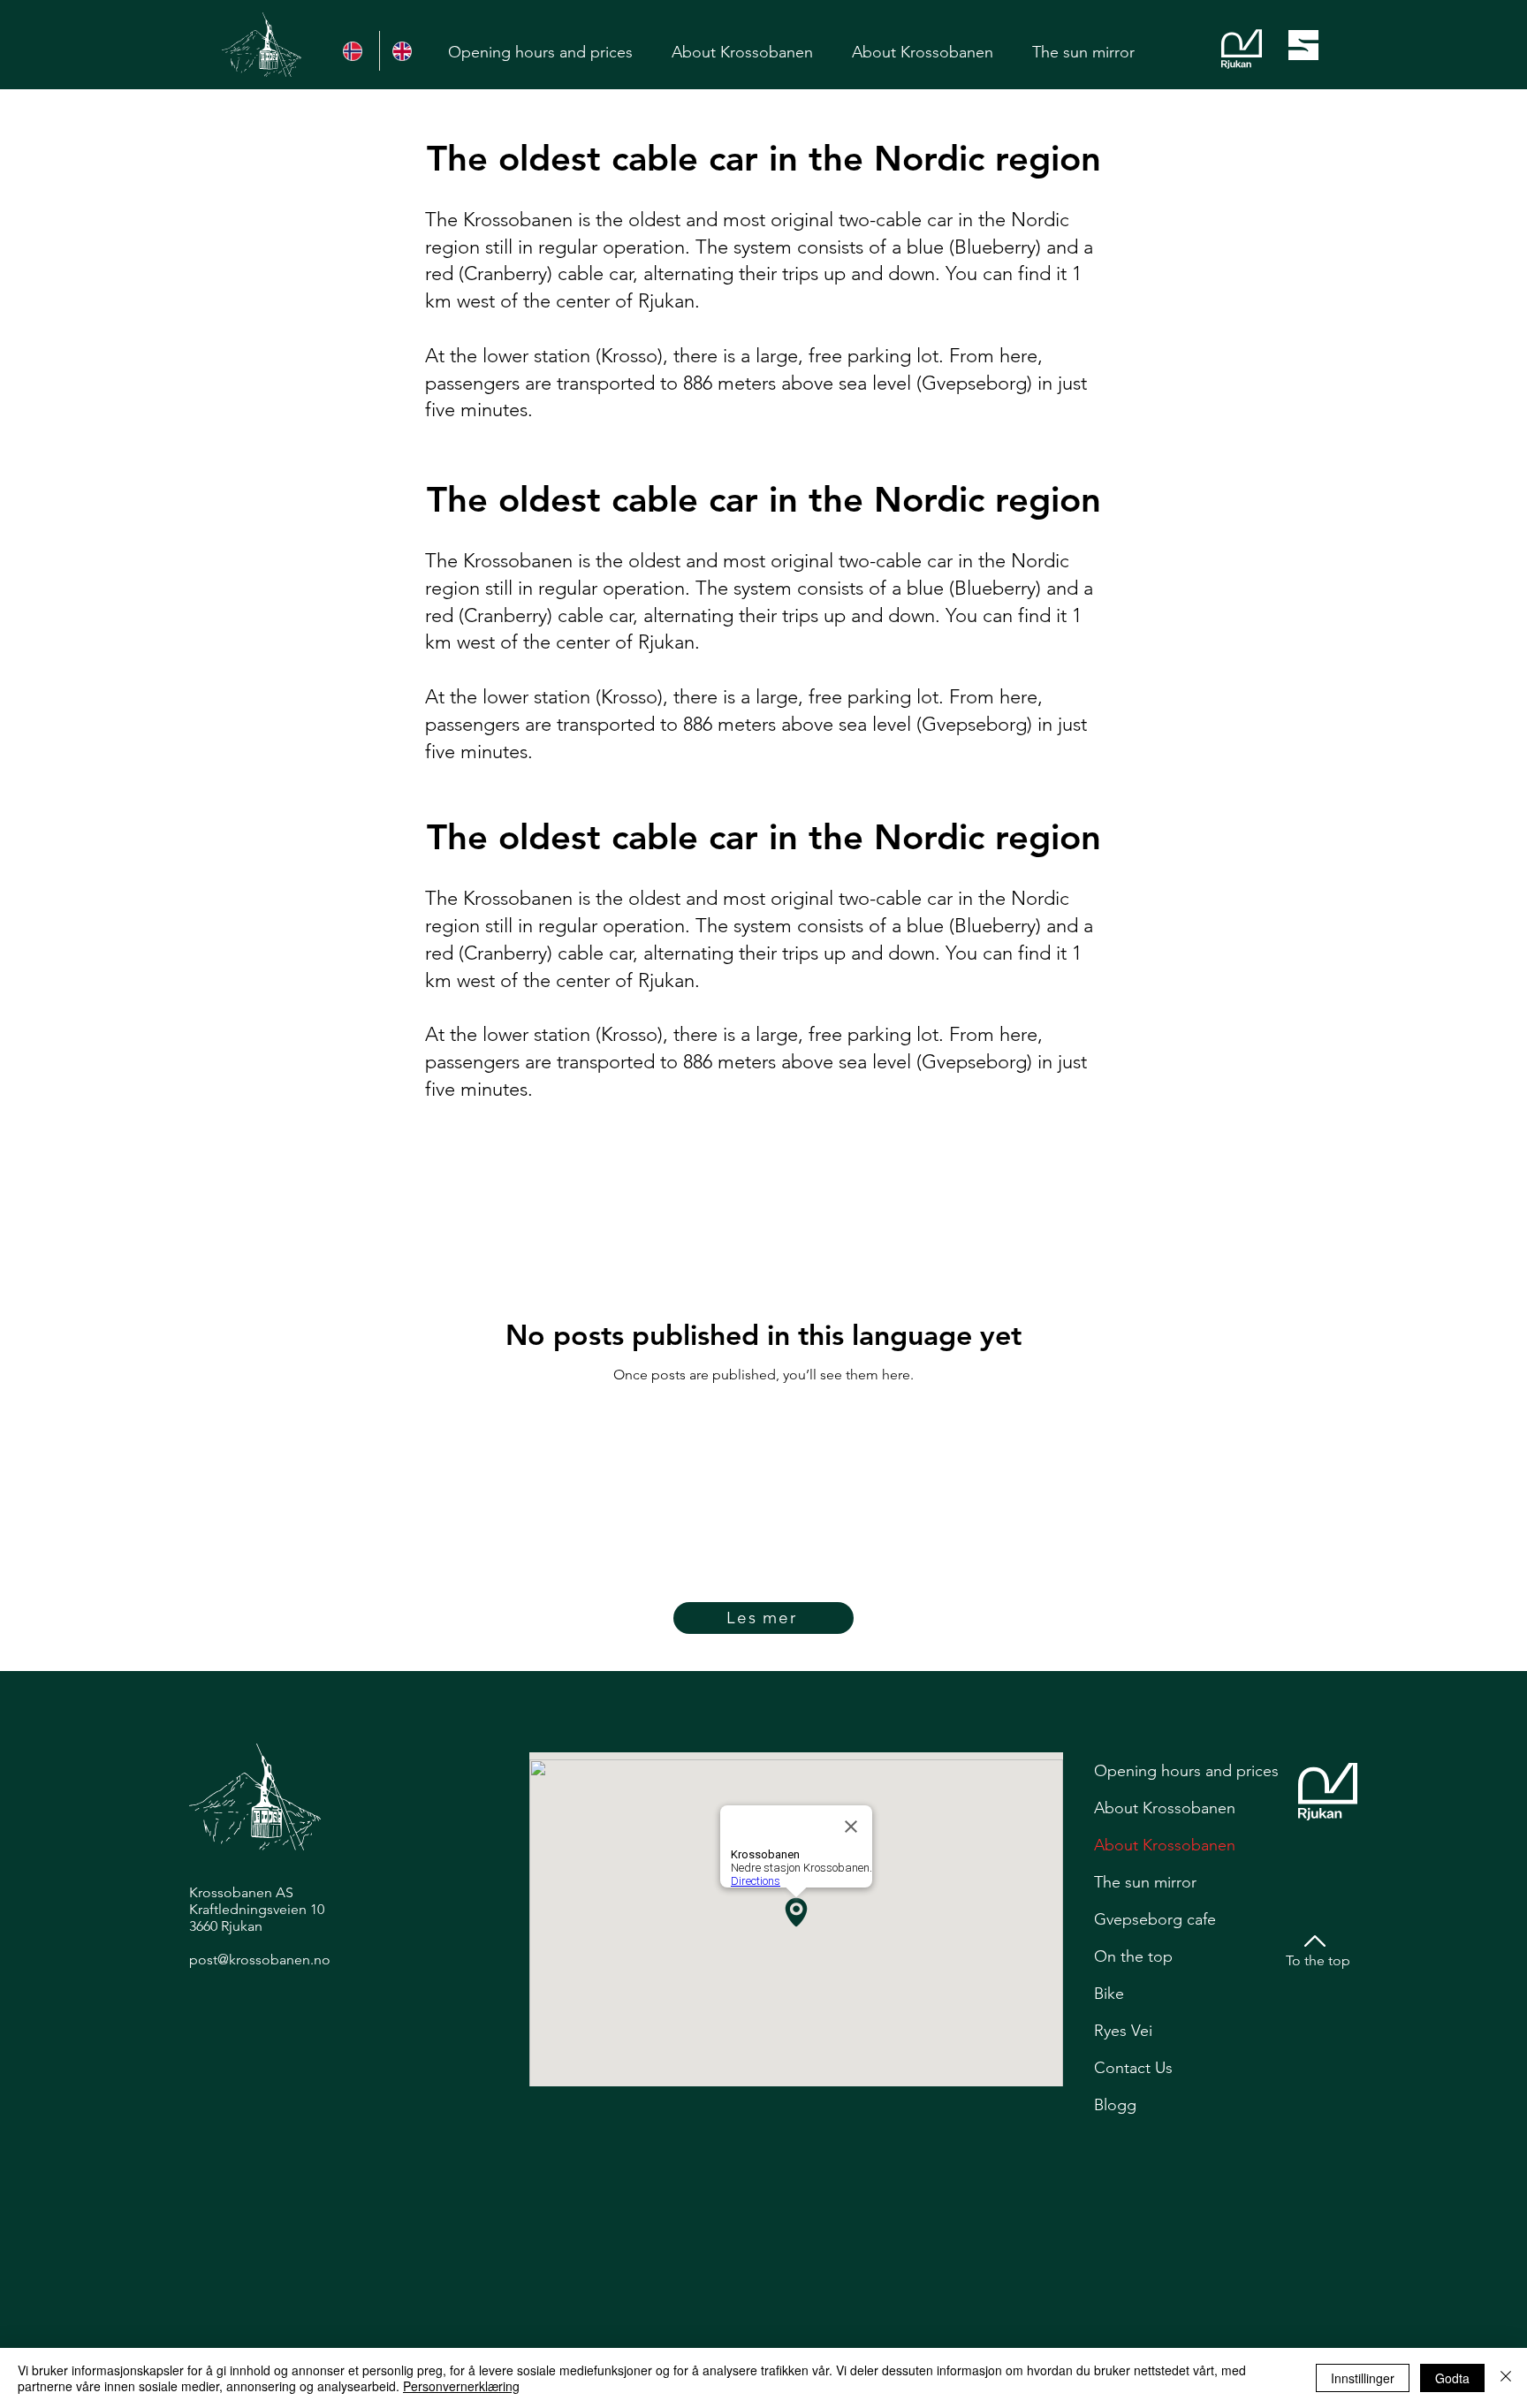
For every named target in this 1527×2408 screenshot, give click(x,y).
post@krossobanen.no (260, 1960)
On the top (1133, 1956)
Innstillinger (1363, 2378)
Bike (1109, 1994)
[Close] (1506, 2378)
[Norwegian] (355, 51)
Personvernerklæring (461, 2386)
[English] (404, 51)
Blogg (1115, 2105)
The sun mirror (1145, 1882)
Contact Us (1133, 2068)
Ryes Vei (1123, 2031)
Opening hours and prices (1186, 1771)
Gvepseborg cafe (1155, 1919)
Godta (1452, 2378)
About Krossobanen (1165, 1808)
